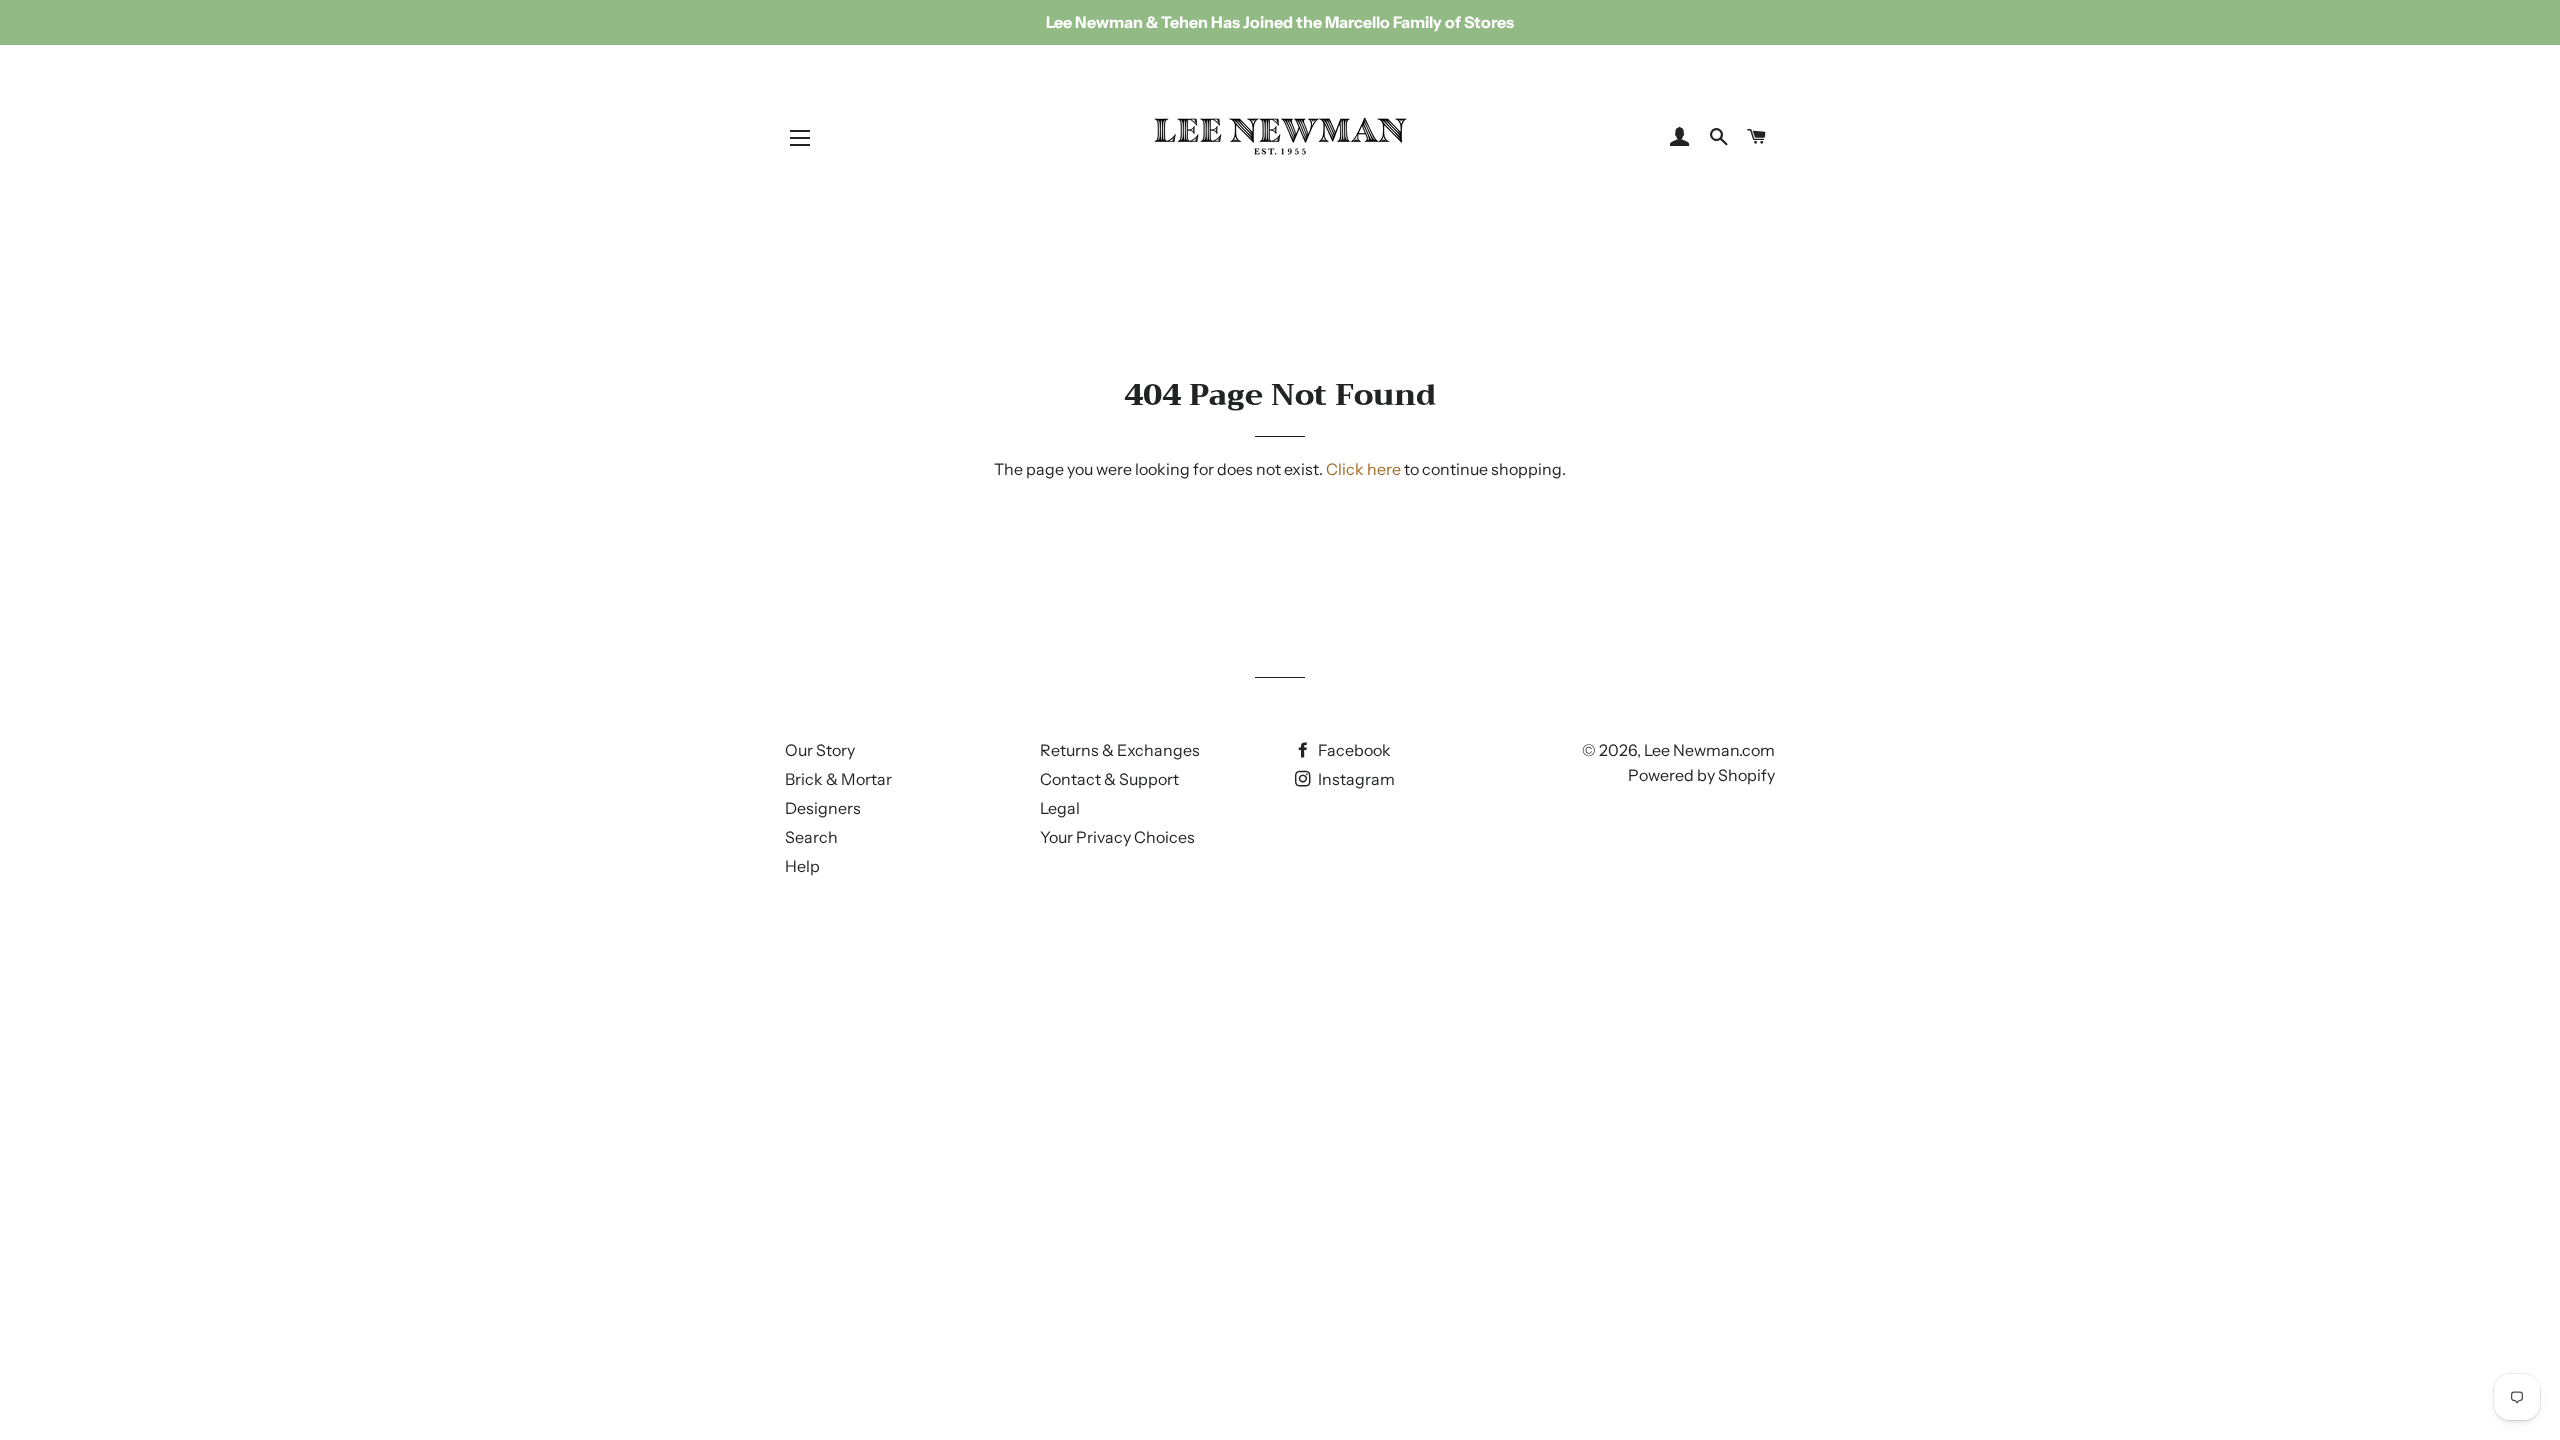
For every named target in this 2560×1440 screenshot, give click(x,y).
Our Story (820, 750)
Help (802, 866)
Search (811, 837)
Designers (823, 808)
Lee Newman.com (1709, 750)
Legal (1060, 808)
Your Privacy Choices (1117, 837)
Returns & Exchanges (1120, 750)
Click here (1363, 469)
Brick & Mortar (838, 779)
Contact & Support (1109, 779)
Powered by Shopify (1701, 775)
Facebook (1353, 750)
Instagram (1355, 779)
